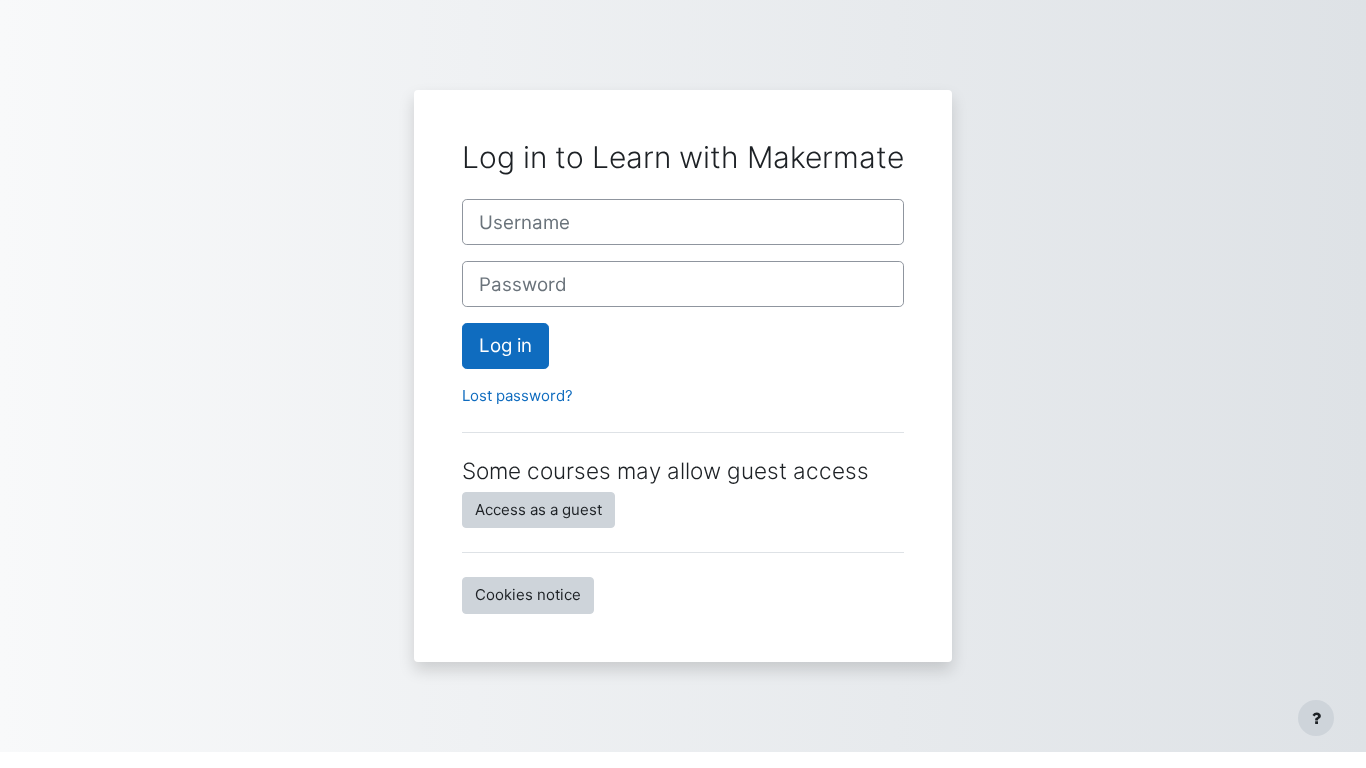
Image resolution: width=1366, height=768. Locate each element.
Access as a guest (538, 509)
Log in (505, 345)
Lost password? (517, 395)
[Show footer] (1316, 718)
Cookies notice (528, 594)
